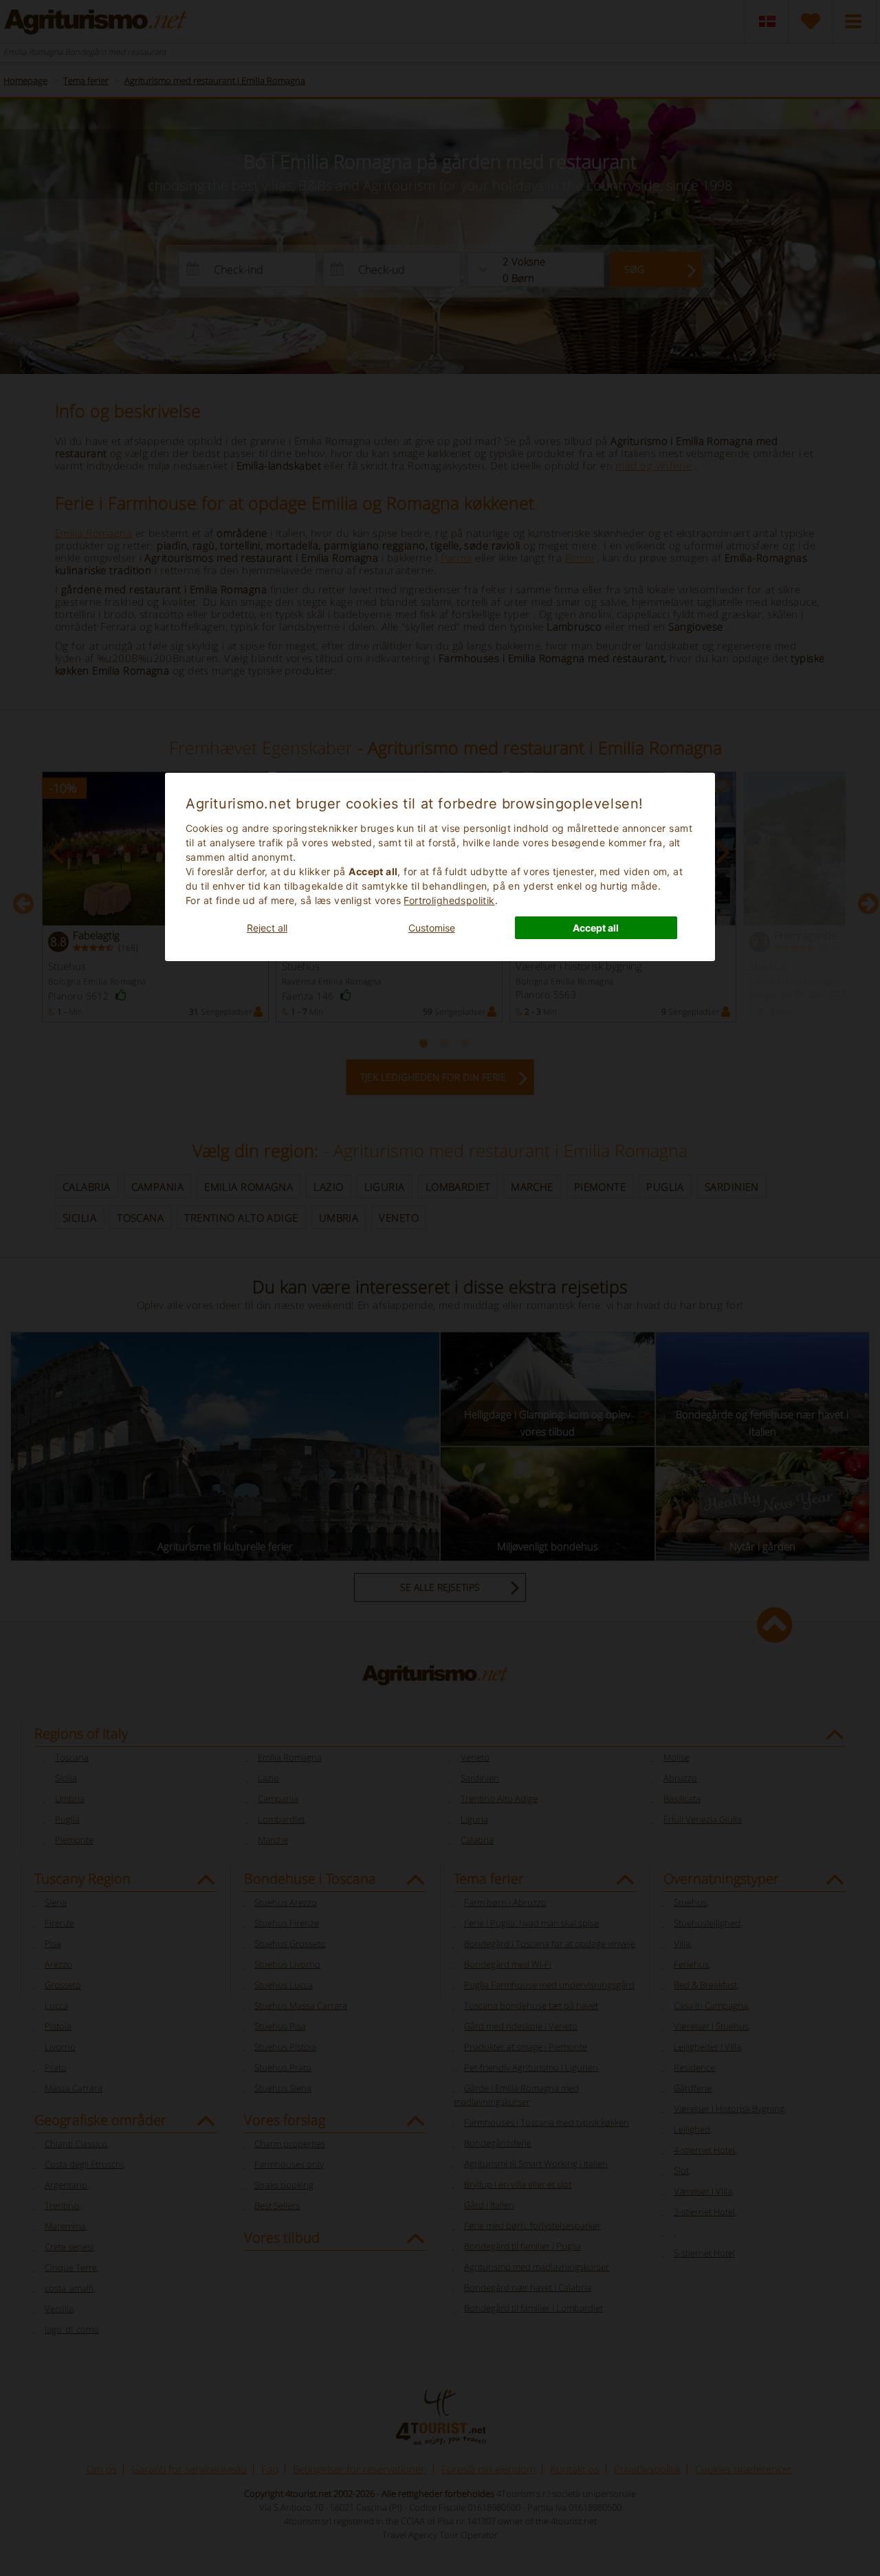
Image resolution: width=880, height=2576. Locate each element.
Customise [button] (432, 928)
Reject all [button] (267, 928)
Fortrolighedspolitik (449, 900)
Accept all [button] (596, 928)
